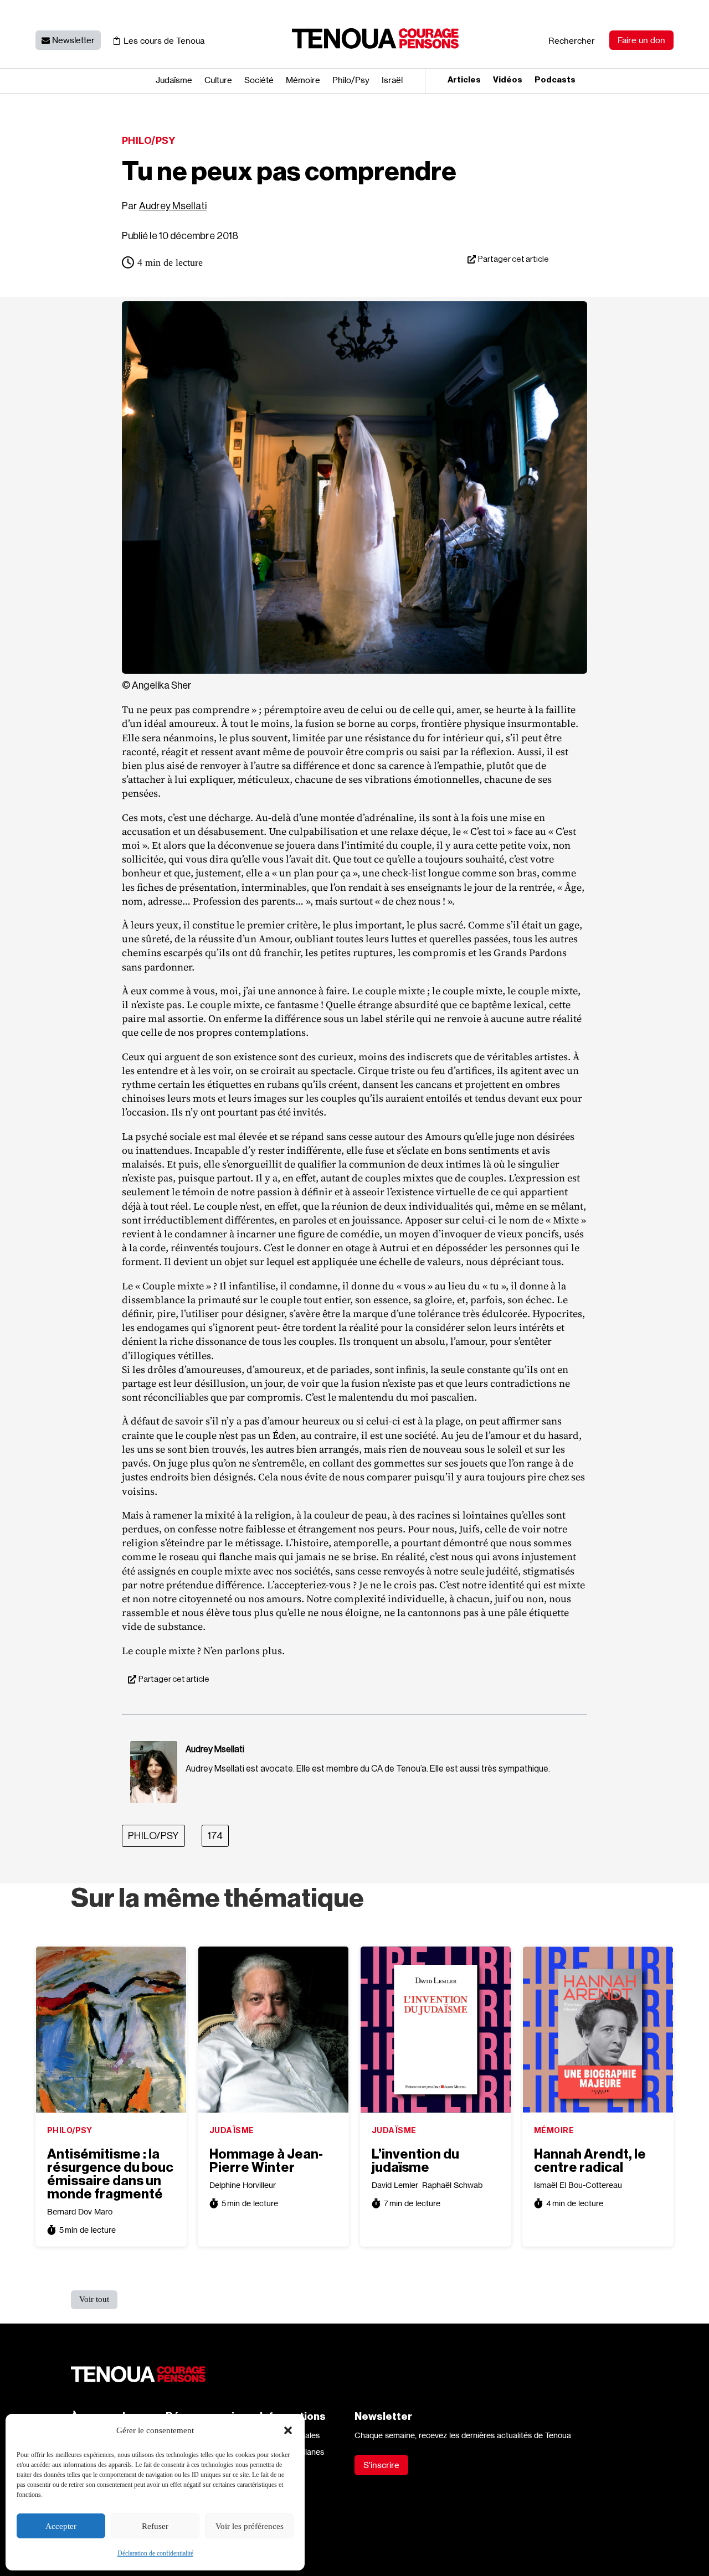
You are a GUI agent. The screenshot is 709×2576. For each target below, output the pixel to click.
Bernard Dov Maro (80, 2211)
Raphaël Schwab (452, 2185)
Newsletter (73, 40)
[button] (288, 2430)
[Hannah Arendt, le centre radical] (598, 2030)
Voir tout (94, 2299)
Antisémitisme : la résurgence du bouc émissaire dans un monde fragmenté (110, 2174)
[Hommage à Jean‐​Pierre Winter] (273, 2030)
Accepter (61, 2526)
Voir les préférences (250, 2526)
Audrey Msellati (173, 206)
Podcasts (555, 80)
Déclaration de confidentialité (155, 2553)
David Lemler (395, 2185)
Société (259, 81)
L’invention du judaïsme (415, 2161)
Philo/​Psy (351, 81)
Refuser (155, 2526)
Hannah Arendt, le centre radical (590, 2161)
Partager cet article (513, 259)
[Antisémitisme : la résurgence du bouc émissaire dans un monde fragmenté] (111, 2030)
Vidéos (508, 80)
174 (215, 1836)
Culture (218, 81)
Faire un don (641, 40)
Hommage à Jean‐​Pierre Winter (266, 2161)
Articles (464, 80)
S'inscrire (381, 2465)
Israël (392, 81)
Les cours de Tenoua (164, 41)
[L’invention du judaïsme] (436, 2030)
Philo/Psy (149, 140)
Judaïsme (174, 81)
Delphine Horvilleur (243, 2185)
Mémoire (303, 81)
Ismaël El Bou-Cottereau (578, 2185)
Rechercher (572, 41)
